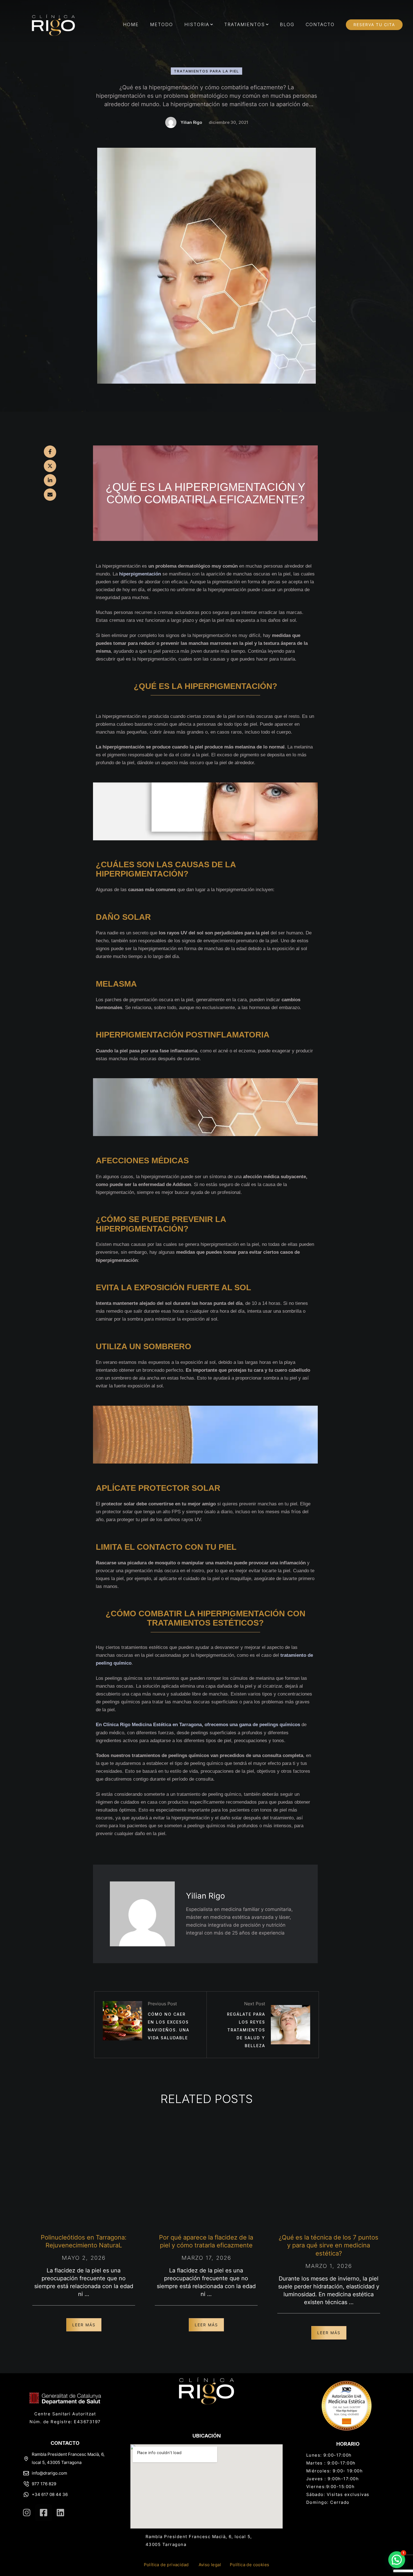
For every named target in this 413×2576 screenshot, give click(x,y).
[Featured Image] (84, 2175)
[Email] (50, 495)
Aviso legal (210, 2565)
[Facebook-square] (44, 2513)
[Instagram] (27, 2513)
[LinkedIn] (50, 480)
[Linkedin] (60, 2513)
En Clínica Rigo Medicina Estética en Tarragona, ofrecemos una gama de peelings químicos (198, 1725)
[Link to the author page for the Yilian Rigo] (171, 122)
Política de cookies (250, 2565)
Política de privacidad (166, 2565)
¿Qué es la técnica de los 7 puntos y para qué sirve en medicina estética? (329, 2245)
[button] (212, 24)
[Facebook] (50, 452)
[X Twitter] (50, 466)
